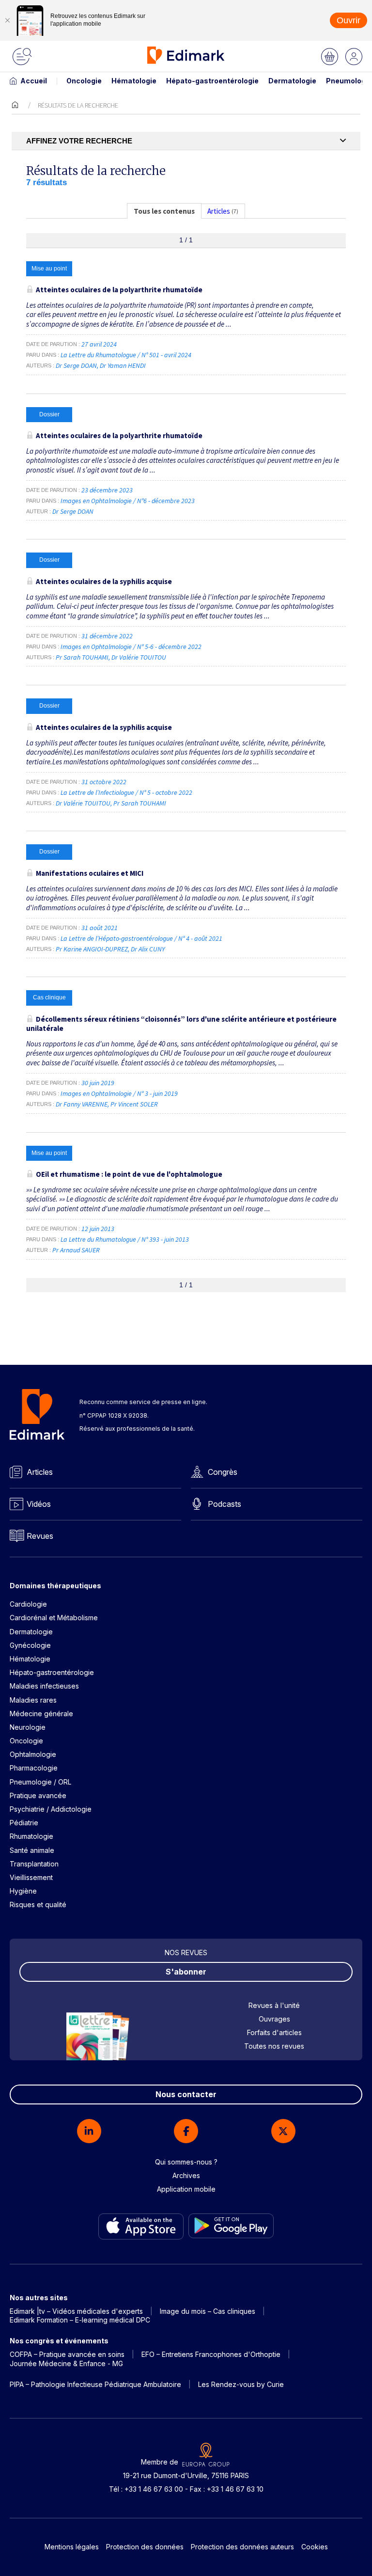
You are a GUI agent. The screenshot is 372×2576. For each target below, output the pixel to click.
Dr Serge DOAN (76, 365)
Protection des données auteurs (242, 2547)
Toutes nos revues (274, 2046)
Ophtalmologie (33, 1754)
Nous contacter (186, 2094)
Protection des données (145, 2547)
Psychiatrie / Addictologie (51, 1809)
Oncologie (84, 81)
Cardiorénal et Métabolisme (54, 1618)
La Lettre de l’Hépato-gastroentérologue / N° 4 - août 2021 (142, 938)
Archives (186, 2175)
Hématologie (134, 81)
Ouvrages (274, 2019)
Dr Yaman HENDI (123, 365)
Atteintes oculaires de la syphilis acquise (104, 581)
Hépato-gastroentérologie (212, 81)
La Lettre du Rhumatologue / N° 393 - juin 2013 (125, 1239)
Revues (40, 1536)
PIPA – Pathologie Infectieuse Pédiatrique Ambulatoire (95, 2384)
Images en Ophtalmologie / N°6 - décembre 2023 (128, 501)
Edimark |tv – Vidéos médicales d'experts (76, 2311)
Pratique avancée (38, 1795)
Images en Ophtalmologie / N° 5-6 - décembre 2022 (132, 647)
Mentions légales (72, 2547)
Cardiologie (28, 1604)
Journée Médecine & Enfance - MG (66, 2363)
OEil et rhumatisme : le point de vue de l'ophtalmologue (129, 1174)
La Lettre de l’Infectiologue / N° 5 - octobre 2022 (127, 792)
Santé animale (32, 1850)
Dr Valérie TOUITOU (139, 657)
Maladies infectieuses (44, 1686)
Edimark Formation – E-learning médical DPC (80, 2320)
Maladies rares (33, 1700)
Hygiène (23, 1891)
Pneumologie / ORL (40, 1782)
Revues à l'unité (274, 2005)
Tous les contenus (164, 211)
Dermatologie (292, 81)
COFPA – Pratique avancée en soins (67, 2354)
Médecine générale (41, 1714)
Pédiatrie (24, 1823)
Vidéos (39, 1504)
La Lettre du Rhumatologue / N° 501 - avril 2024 (127, 355)
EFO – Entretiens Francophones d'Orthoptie (211, 2354)
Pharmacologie (34, 1768)
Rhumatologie (31, 1836)
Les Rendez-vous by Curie (241, 2384)
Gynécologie (30, 1645)
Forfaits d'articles (274, 2032)
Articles (40, 1472)
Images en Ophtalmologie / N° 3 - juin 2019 (120, 1093)
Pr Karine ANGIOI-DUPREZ (92, 949)
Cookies (315, 2547)
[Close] (7, 20)
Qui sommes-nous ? (186, 2162)
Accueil (34, 81)
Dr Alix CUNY (148, 949)
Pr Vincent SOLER (134, 1104)
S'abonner (186, 1972)
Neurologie (28, 1727)
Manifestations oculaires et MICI (90, 873)
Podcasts (225, 1504)
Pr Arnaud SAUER (76, 1250)
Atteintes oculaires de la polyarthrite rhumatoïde (119, 290)
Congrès (223, 1472)
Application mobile (186, 2189)
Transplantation (34, 1864)
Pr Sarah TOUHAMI (82, 657)
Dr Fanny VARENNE (82, 1104)
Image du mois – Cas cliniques (208, 2311)
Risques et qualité (38, 1904)
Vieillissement (31, 1877)
